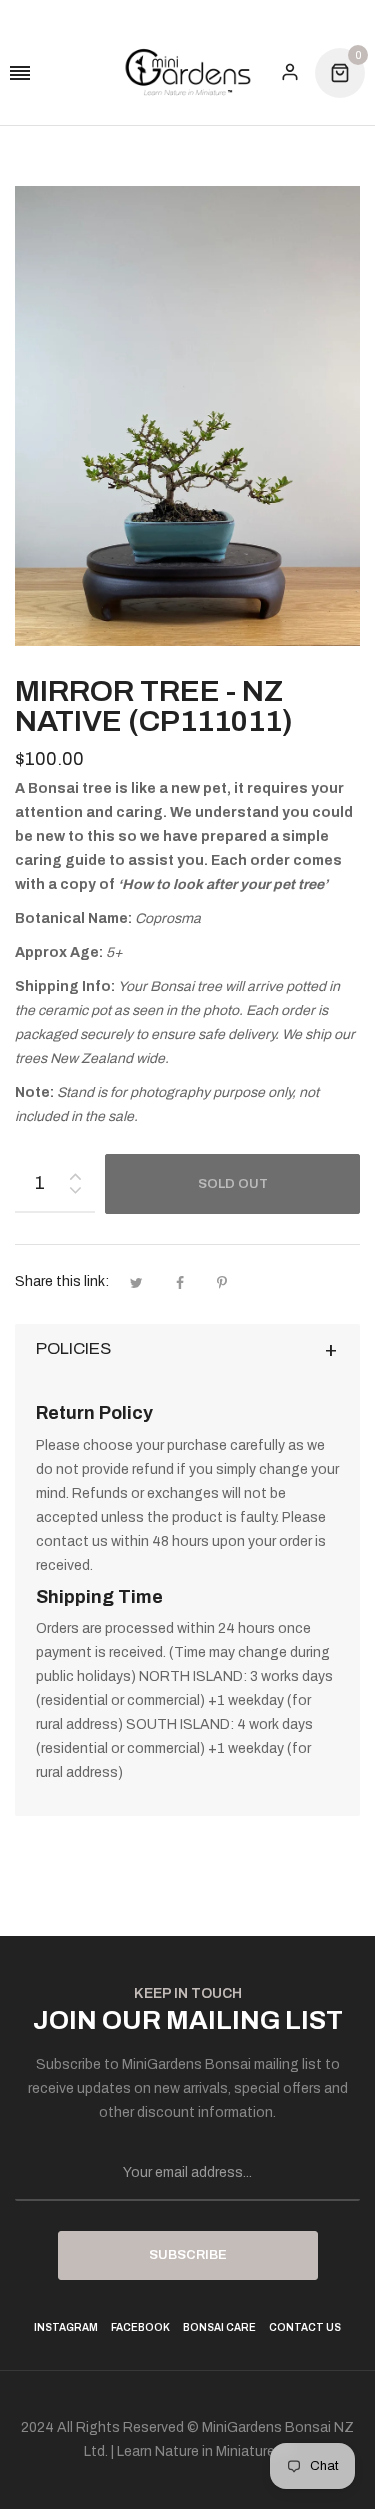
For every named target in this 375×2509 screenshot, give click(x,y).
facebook (140, 2327)
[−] (75, 1193)
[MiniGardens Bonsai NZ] (188, 72)
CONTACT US (305, 2327)
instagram (66, 2327)
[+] (75, 1172)
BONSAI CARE (219, 2327)
